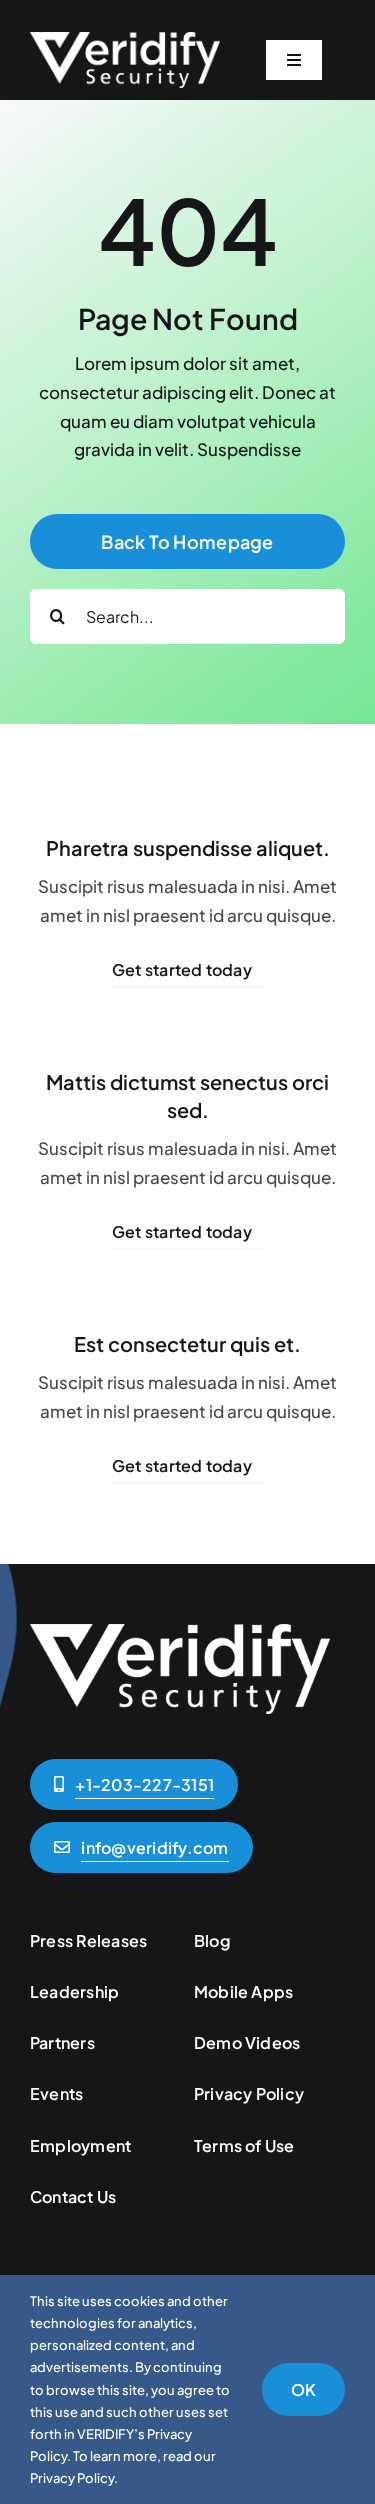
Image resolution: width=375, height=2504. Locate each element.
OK (303, 2389)
